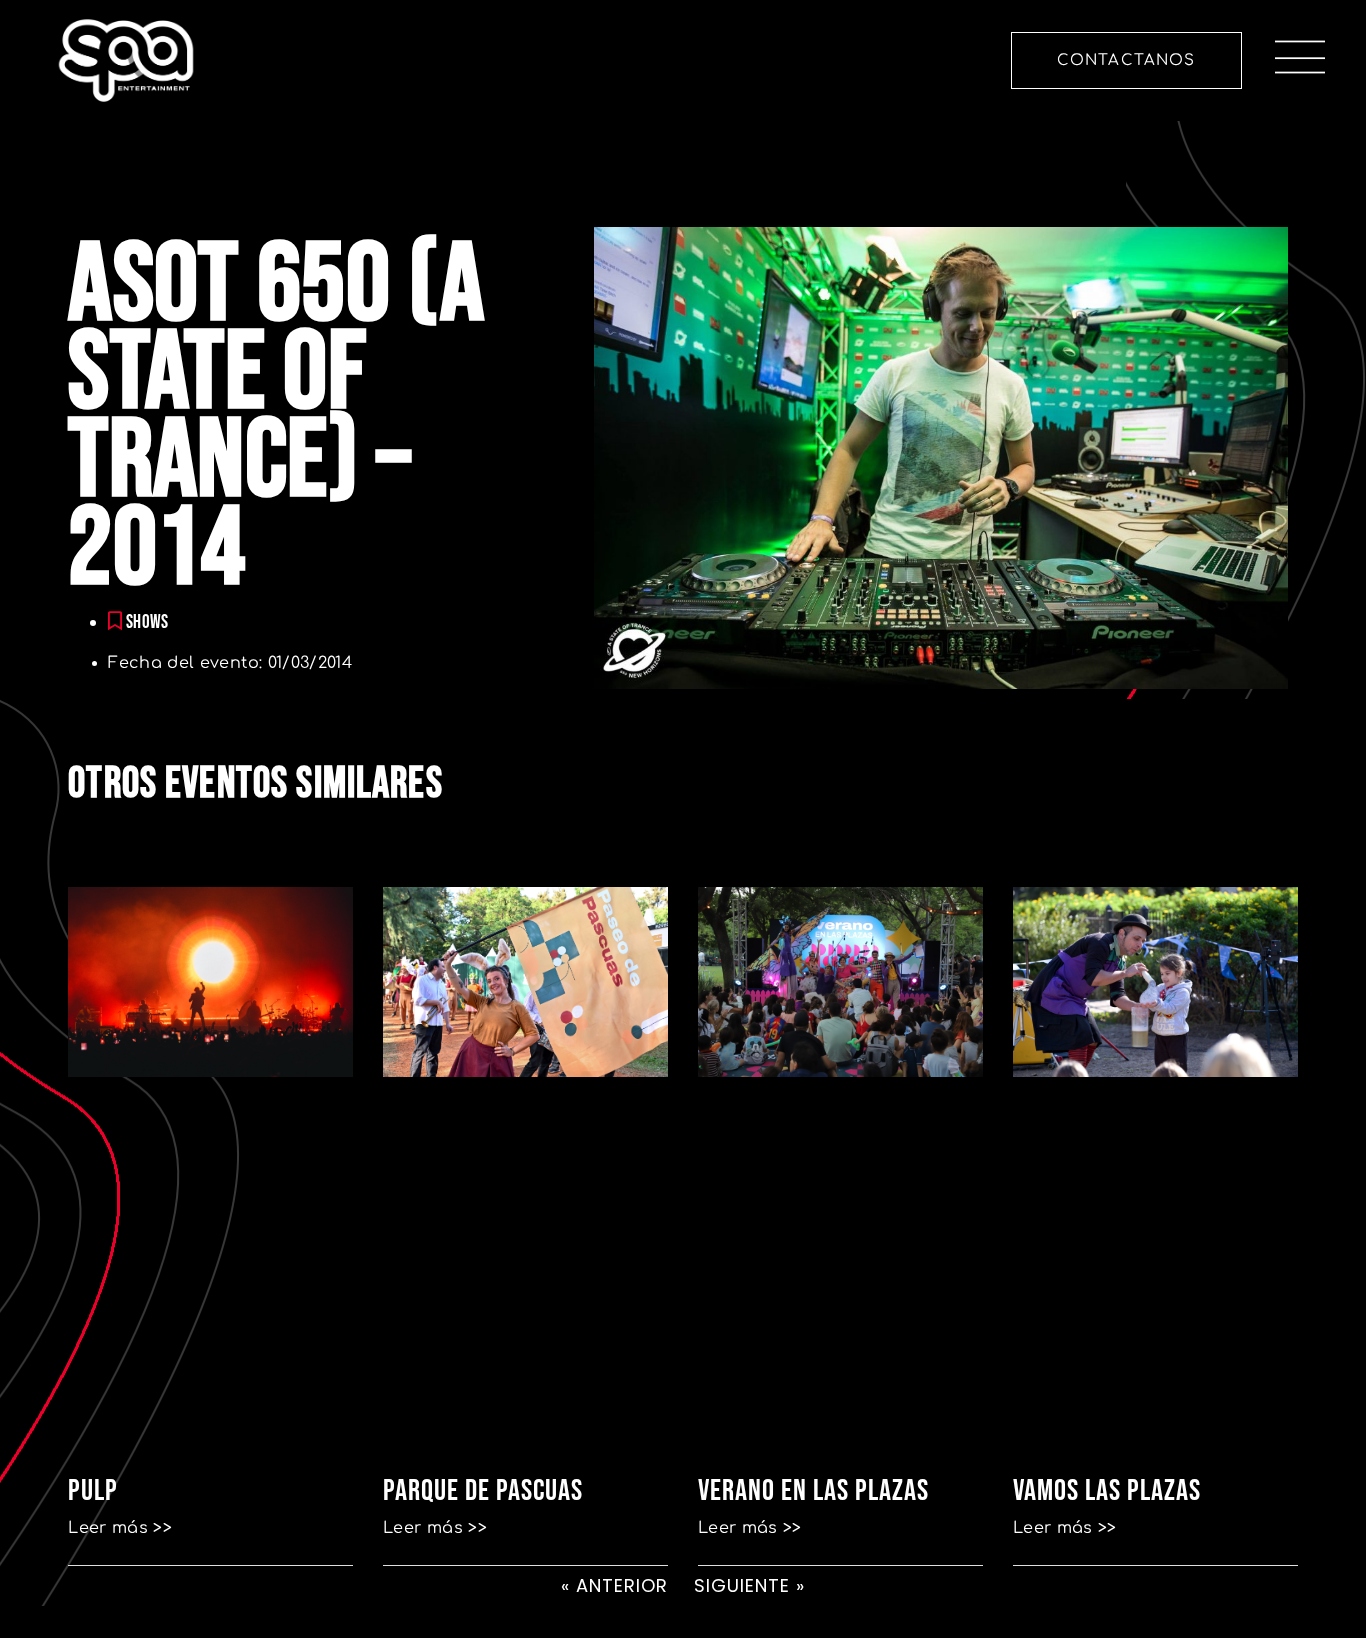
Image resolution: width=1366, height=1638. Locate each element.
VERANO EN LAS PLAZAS (813, 1491)
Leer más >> (120, 1528)
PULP (93, 1491)
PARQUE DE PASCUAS (483, 1491)
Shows (147, 622)
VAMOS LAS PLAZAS (1107, 1491)
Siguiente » (749, 1585)
